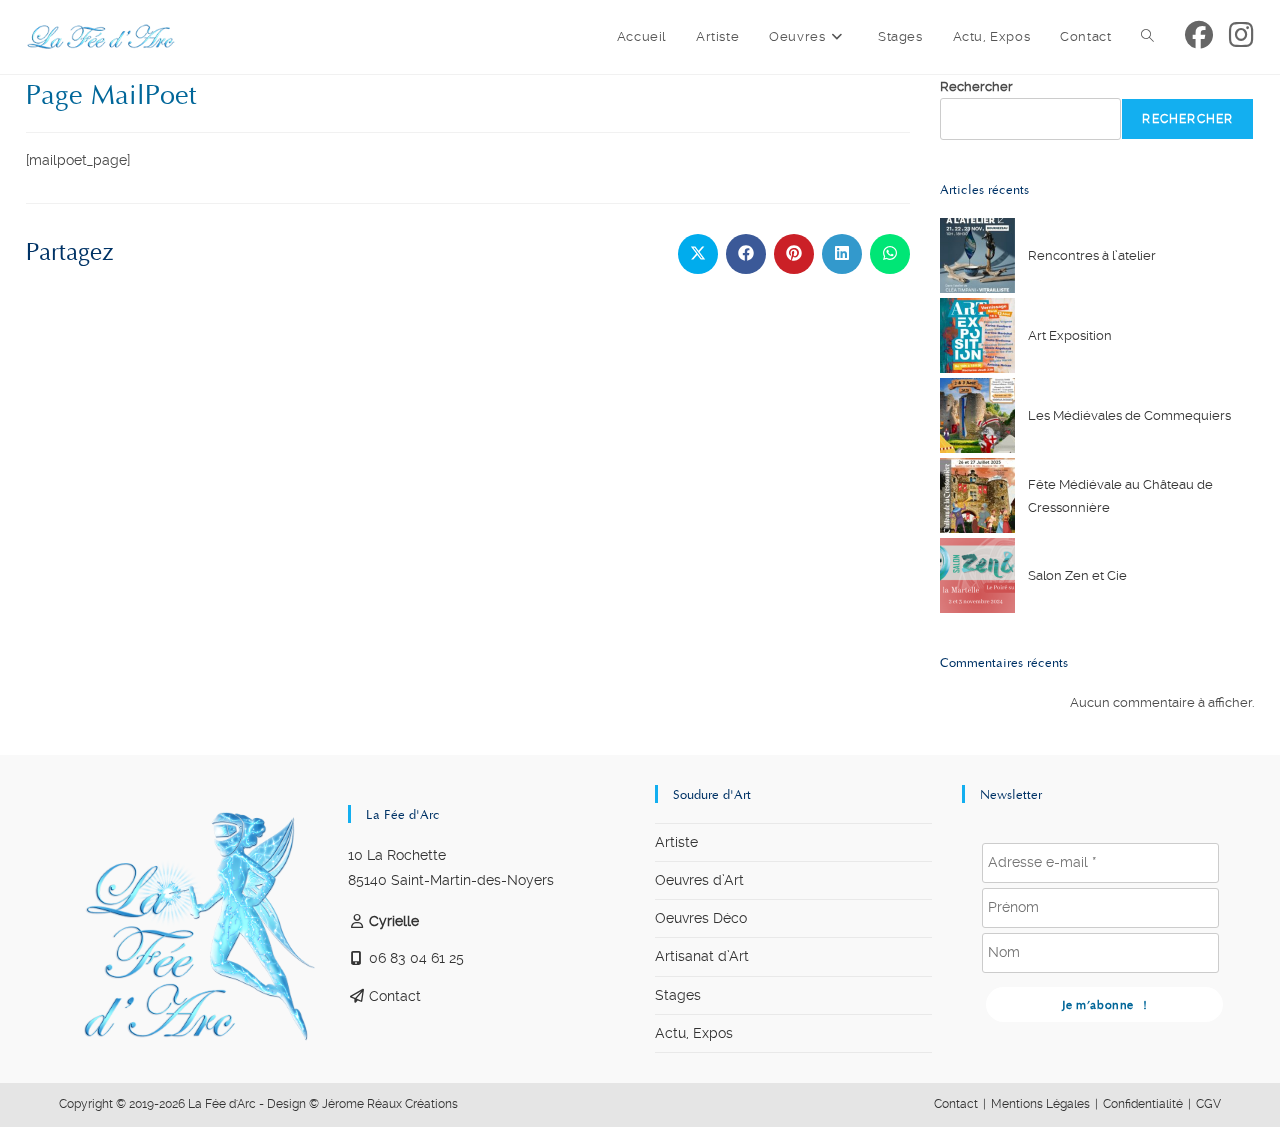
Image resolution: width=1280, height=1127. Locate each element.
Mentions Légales (1040, 1104)
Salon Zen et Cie (1077, 575)
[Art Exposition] (977, 335)
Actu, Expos (694, 1033)
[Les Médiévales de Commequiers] (977, 415)
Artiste (676, 842)
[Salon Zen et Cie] (977, 575)
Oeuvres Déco (701, 918)
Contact (395, 996)
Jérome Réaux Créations (390, 1104)
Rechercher (976, 86)
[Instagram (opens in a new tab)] (1241, 35)
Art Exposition (1070, 335)
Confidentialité (1143, 1104)
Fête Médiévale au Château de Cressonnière (1120, 496)
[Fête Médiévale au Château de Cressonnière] (977, 495)
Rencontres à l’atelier (1092, 255)
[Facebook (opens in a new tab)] (1199, 35)
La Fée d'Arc (222, 1104)
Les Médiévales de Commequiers (1129, 415)
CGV (1208, 1104)
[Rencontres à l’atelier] (977, 255)
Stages (678, 995)
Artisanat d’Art (702, 956)
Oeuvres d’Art (699, 880)
